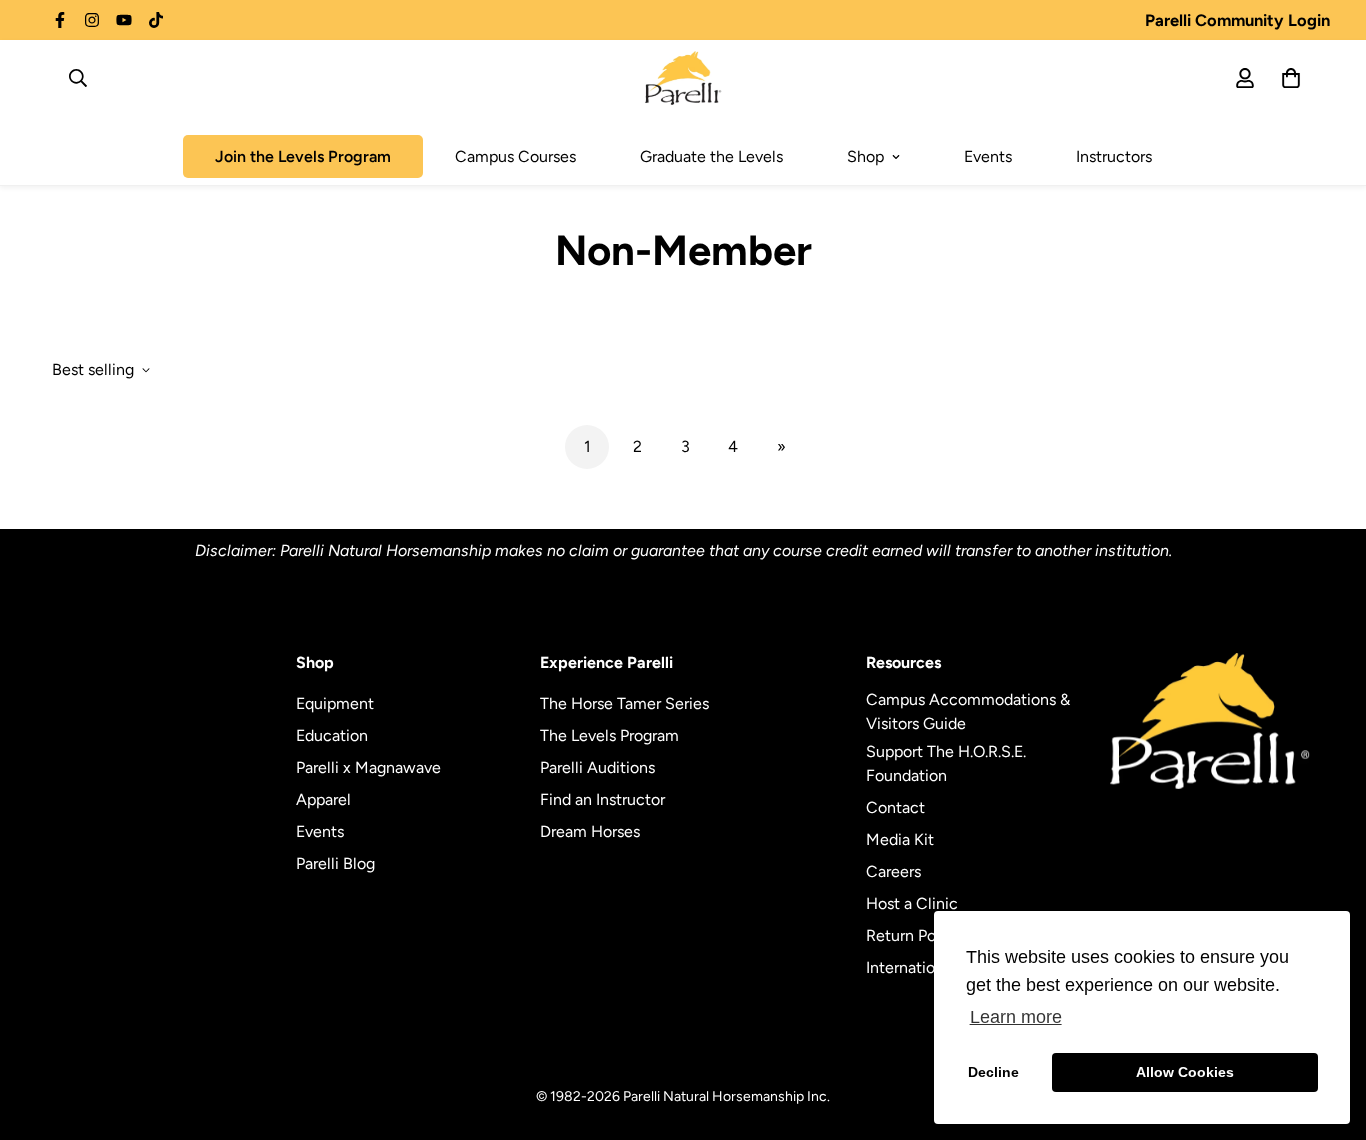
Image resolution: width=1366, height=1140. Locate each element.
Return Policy (913, 935)
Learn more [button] (1016, 1017)
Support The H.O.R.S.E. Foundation (946, 763)
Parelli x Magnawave (368, 767)
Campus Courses (515, 156)
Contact (895, 807)
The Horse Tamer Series (624, 703)
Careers (893, 871)
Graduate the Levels (711, 156)
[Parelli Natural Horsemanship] (683, 78)
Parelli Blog (335, 863)
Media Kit (900, 839)
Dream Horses (590, 831)
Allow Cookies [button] (1185, 1072)
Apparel (323, 799)
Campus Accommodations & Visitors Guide (968, 711)
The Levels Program (609, 735)
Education (332, 735)
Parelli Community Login (1237, 20)
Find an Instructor (602, 799)
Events (988, 156)
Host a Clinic (912, 903)
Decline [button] (993, 1072)
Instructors (1114, 156)
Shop (865, 156)
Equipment (335, 703)
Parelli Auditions (597, 767)
